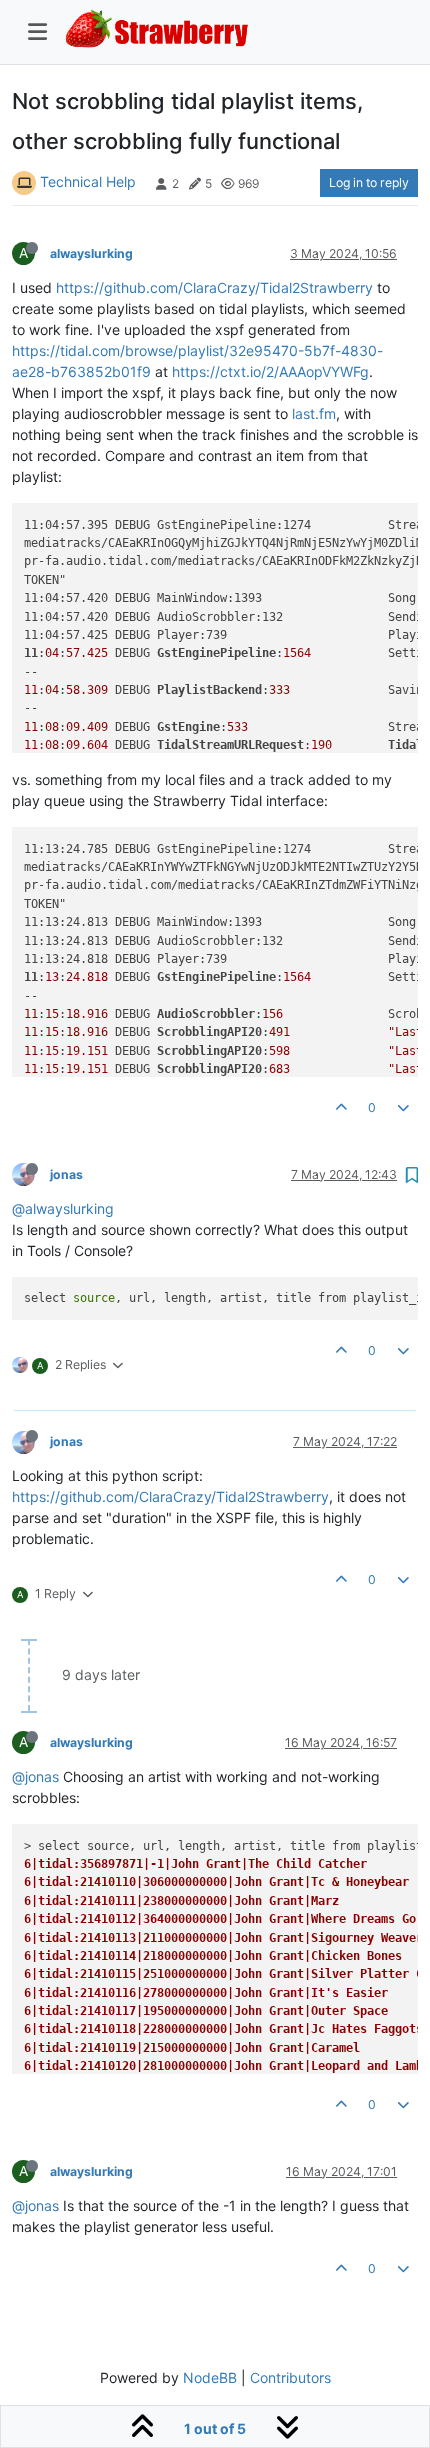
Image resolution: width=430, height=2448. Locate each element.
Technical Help (88, 181)
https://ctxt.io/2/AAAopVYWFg (270, 371)
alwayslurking (91, 253)
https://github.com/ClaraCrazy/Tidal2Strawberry (214, 287)
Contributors (290, 2377)
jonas (66, 1174)
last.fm (314, 413)
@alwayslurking (63, 1208)
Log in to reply (369, 182)
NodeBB (210, 2377)
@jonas (35, 1776)
